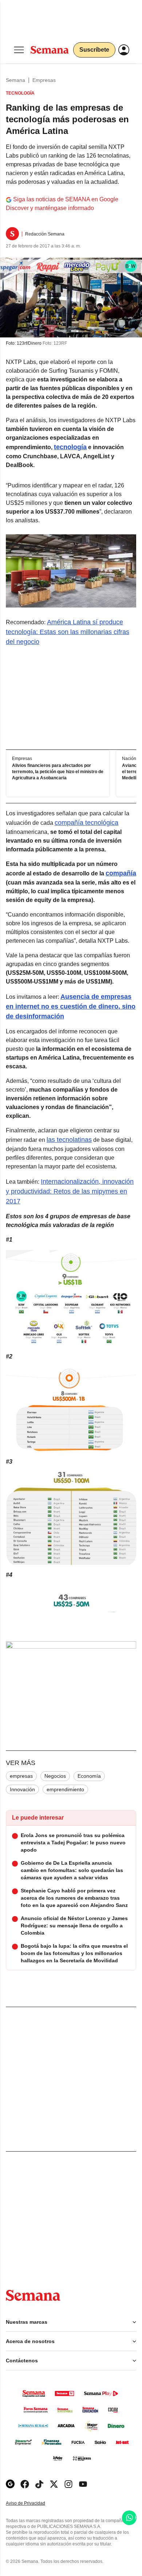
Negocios (55, 1776)
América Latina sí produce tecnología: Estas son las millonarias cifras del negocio (68, 632)
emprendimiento (65, 1789)
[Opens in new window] (25, 2484)
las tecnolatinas (69, 1140)
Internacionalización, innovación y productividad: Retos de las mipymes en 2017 (70, 1191)
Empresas (44, 80)
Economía (89, 1776)
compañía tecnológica (86, 823)
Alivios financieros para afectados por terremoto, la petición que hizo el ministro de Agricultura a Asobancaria (58, 772)
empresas (21, 1776)
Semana (15, 80)
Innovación (22, 1789)
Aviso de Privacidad (33, 2503)
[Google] (10, 2484)
